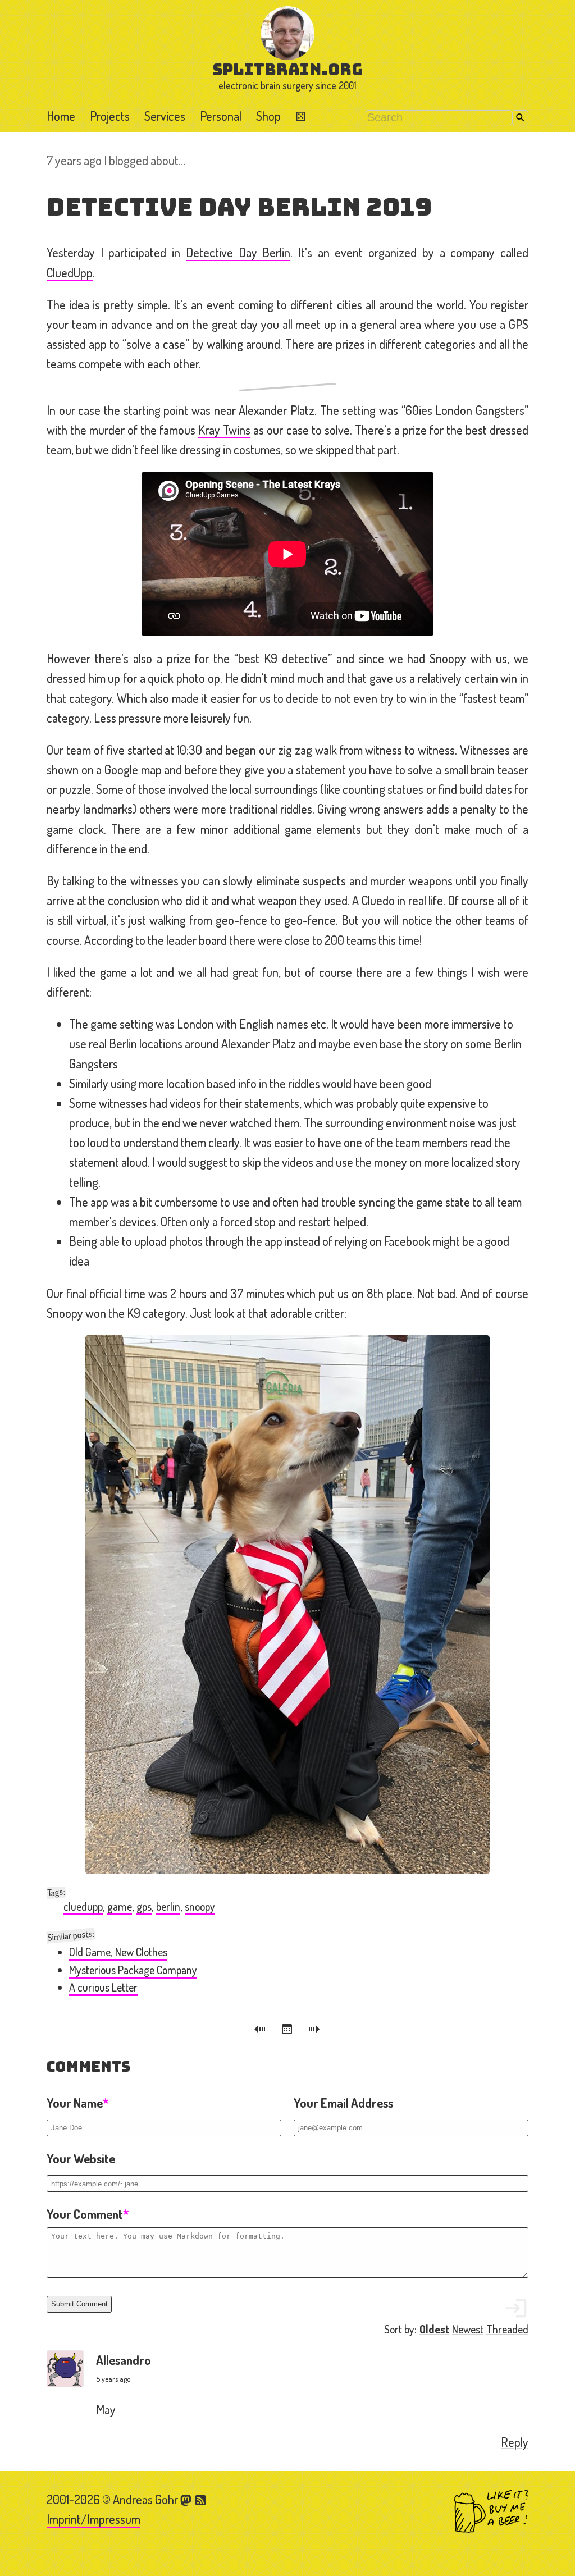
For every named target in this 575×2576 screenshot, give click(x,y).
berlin (168, 1906)
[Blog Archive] (289, 2031)
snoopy (200, 1906)
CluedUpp (70, 272)
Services (165, 116)
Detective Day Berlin (238, 252)
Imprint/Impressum (93, 2519)
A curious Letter (103, 1987)
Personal (221, 116)
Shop (268, 116)
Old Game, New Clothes (118, 1952)
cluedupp (83, 1906)
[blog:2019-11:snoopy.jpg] (287, 1605)
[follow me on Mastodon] (188, 2499)
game (120, 1906)
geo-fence (241, 920)
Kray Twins (224, 430)
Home (61, 116)
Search (520, 118)
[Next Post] (314, 2031)
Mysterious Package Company (133, 1970)
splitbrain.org (288, 69)
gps (144, 1906)
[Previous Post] (262, 2031)
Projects (110, 116)
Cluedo (378, 900)
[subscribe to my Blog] (201, 2499)
